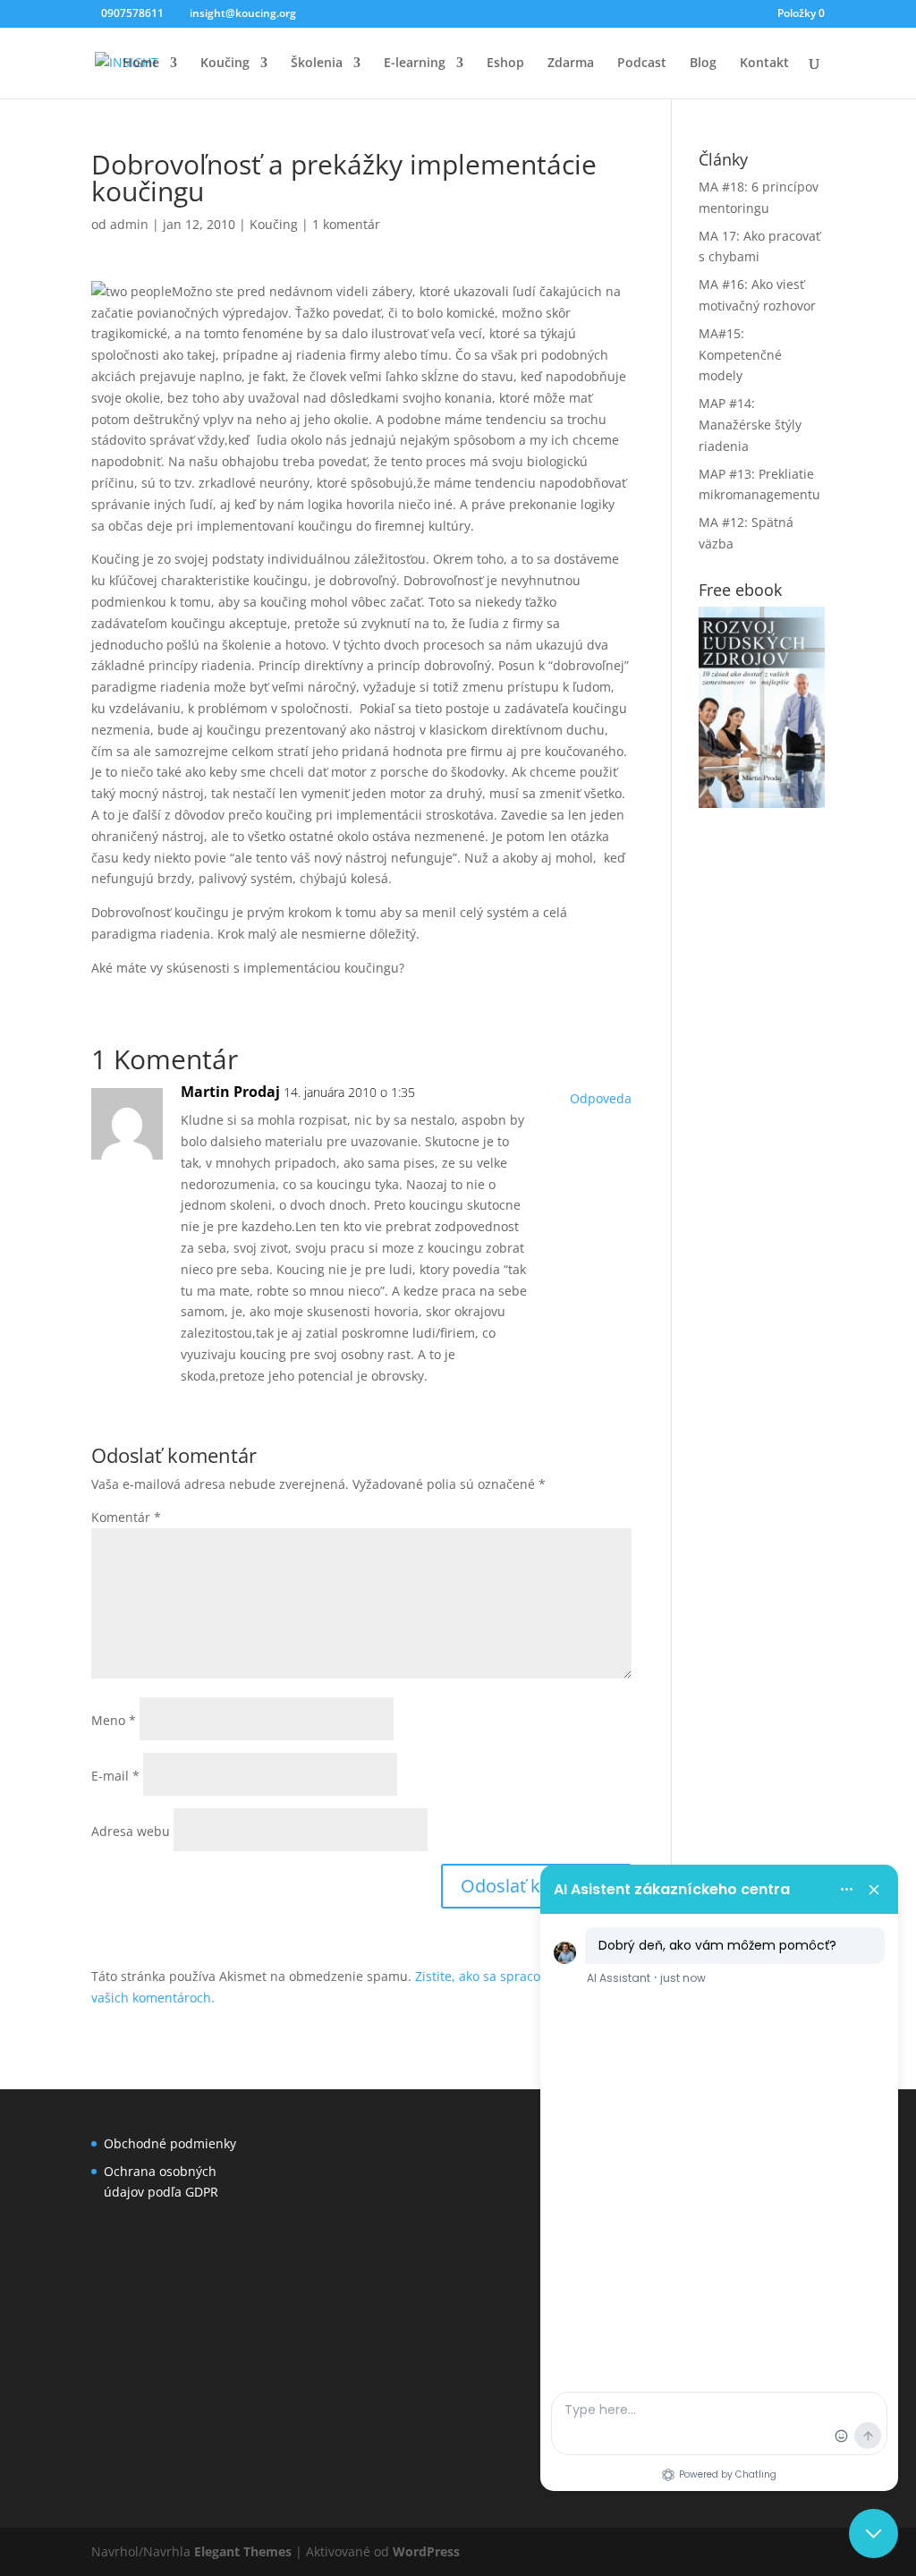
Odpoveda (601, 1098)
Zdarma (571, 64)
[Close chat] (874, 2533)
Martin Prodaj (230, 1092)
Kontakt (764, 64)
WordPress (426, 2551)
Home (141, 64)
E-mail (115, 1776)
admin (129, 224)
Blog (703, 64)
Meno (114, 1720)
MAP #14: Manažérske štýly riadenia (750, 425)
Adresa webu (131, 1831)
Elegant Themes (243, 2551)
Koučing (225, 64)
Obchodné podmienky (170, 2143)
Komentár (126, 1517)
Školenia (317, 64)
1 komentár (346, 224)
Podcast (642, 64)
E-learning (415, 64)
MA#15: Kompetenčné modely (740, 355)
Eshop (505, 64)
